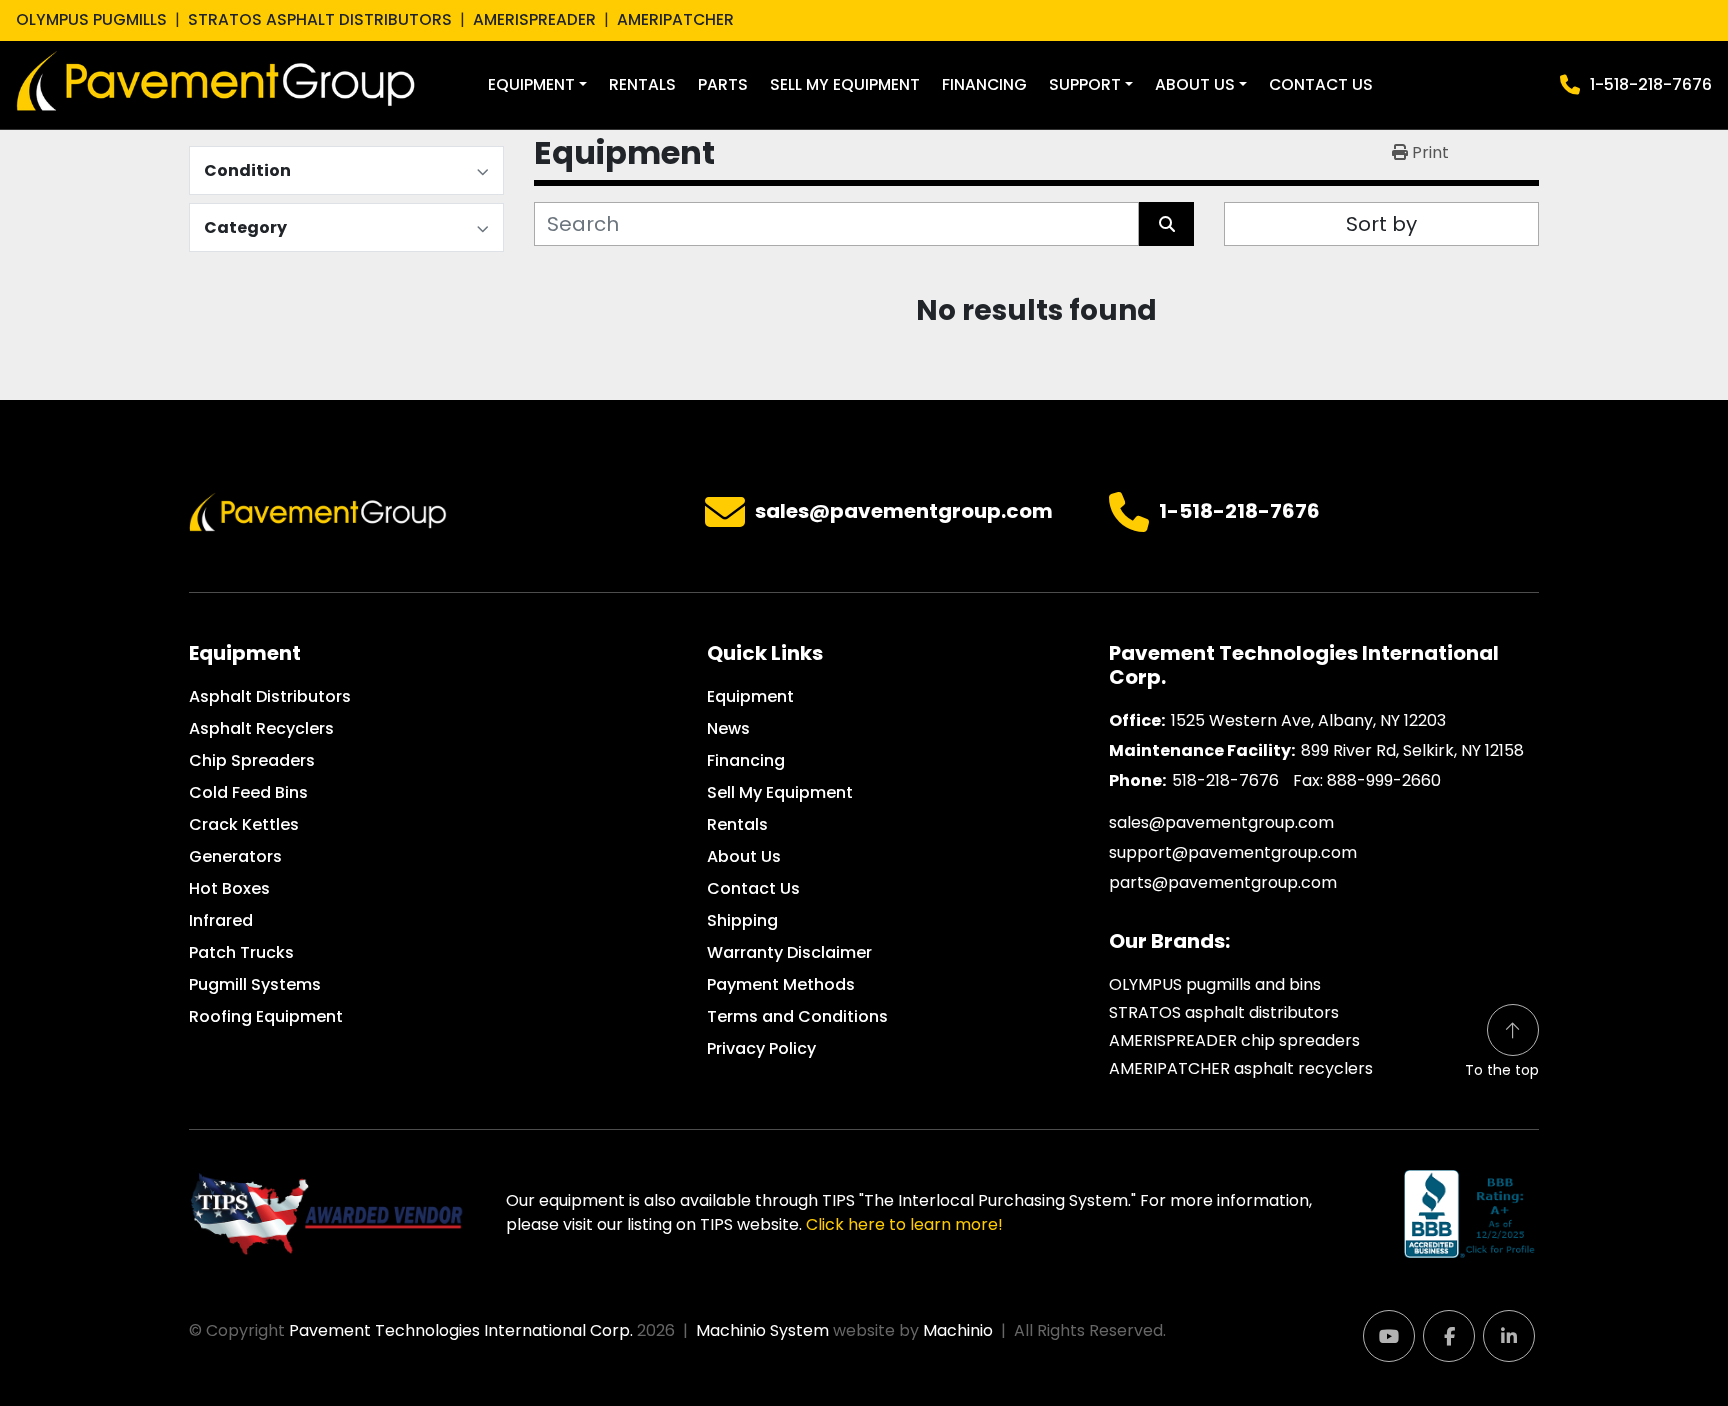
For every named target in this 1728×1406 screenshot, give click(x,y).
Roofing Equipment (266, 1016)
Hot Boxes (229, 888)
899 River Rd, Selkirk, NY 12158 (1412, 750)
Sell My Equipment (845, 84)
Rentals (642, 84)
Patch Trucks (241, 952)
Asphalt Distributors (270, 696)
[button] (537, 84)
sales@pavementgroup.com (904, 512)
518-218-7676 (1225, 780)
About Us (1195, 84)
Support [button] (1085, 84)
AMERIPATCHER (675, 19)
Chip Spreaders (252, 760)
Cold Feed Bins (248, 792)
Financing (984, 84)
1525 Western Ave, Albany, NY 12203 (1308, 720)
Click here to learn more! (904, 1224)
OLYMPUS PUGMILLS (91, 19)
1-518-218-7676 (1651, 84)
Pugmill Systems (255, 984)
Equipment (531, 84)
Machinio (958, 1330)
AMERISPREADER (534, 19)
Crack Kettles (244, 824)
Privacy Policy (761, 1048)
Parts (723, 84)
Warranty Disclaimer (789, 952)
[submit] (1166, 224)
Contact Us (1321, 84)
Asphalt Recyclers (261, 728)
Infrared (221, 920)
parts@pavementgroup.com (1223, 882)
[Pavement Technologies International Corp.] (318, 510)
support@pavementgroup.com (1233, 852)
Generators (235, 856)
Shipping (742, 920)
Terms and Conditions (797, 1016)
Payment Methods (781, 984)
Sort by (1381, 224)
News (728, 728)
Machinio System (762, 1330)
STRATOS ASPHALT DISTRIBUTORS (320, 19)
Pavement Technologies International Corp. (461, 1330)
